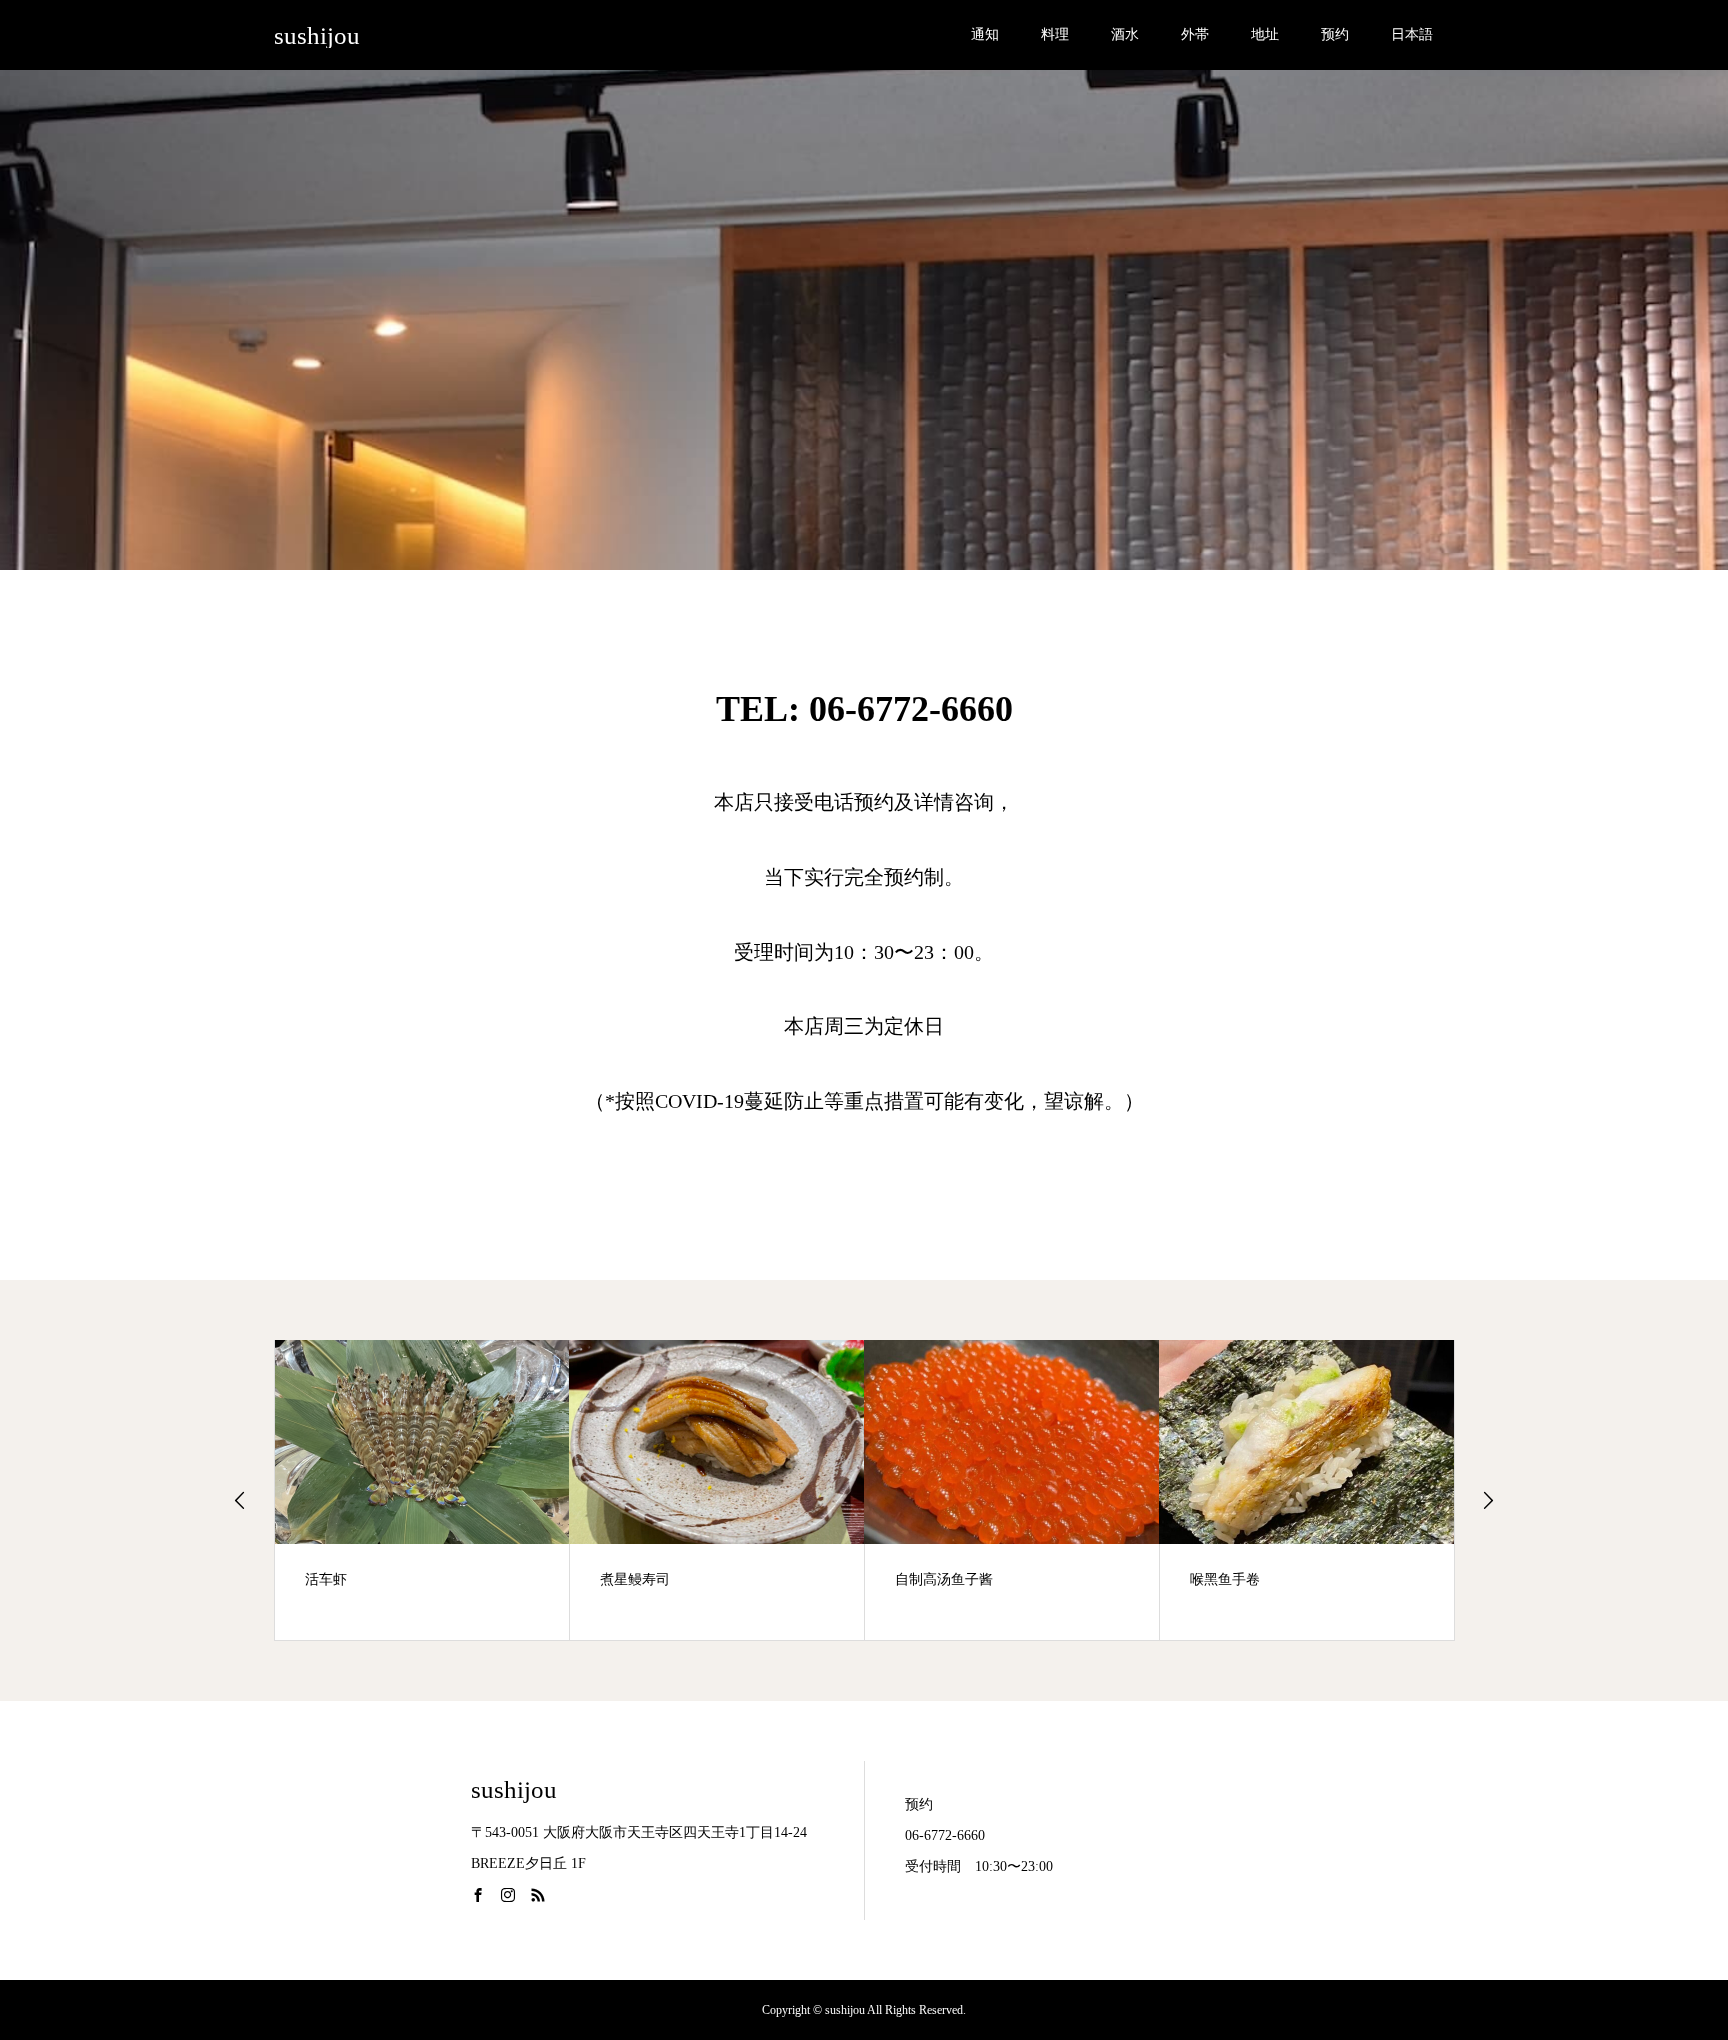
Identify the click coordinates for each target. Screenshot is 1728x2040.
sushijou (317, 35)
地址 (1265, 34)
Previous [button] (240, 1500)
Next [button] (1488, 1500)
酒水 (1125, 34)
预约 (1335, 34)
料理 (1055, 34)
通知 (985, 34)
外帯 (1195, 34)
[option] (422, 1490)
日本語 (1412, 34)
